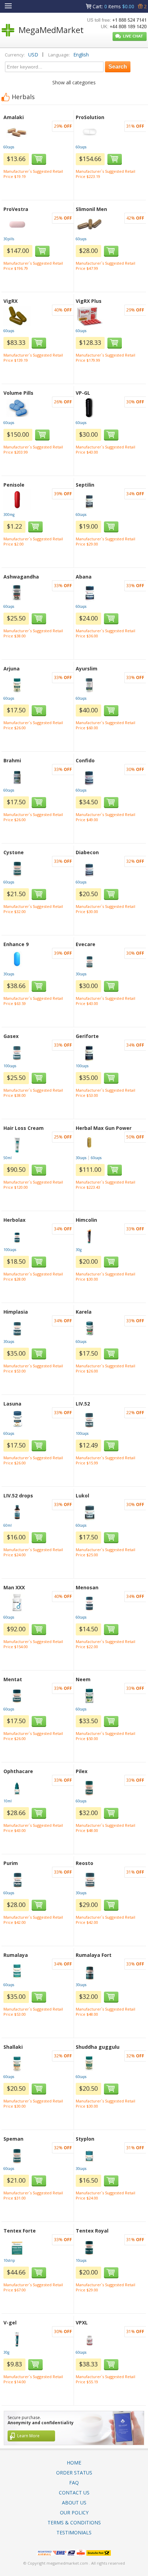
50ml (8, 1158)
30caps (9, 974)
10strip (9, 2260)
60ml (8, 1525)
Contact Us (74, 2493)
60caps (9, 147)
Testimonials (74, 2532)
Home (74, 2463)
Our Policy (74, 2513)
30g (79, 1250)
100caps (10, 1066)
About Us (74, 2503)
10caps (81, 2260)
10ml (8, 1801)
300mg (9, 515)
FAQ (74, 2483)
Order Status (74, 2473)
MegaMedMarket (51, 30)
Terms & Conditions (74, 2522)
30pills (9, 239)
